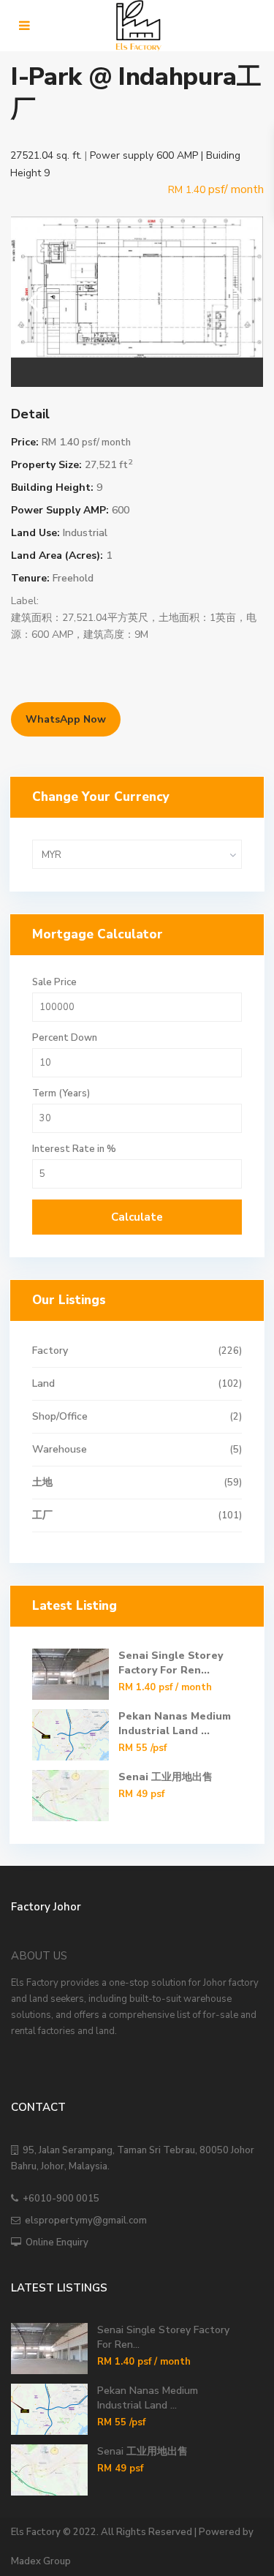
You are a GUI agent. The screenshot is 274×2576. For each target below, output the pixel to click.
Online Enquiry (55, 2242)
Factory (50, 1351)
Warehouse (60, 1449)
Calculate (137, 1217)
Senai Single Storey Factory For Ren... (171, 1663)
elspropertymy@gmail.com (84, 2221)
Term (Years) (61, 1094)
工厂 (42, 1515)
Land (43, 1383)
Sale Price (54, 983)
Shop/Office (60, 1416)
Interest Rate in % (74, 1149)
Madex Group (41, 2561)
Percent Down (65, 1038)
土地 (42, 1482)
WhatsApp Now (66, 719)
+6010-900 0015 (59, 2199)
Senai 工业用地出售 (165, 1777)
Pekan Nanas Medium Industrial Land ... (175, 1724)
